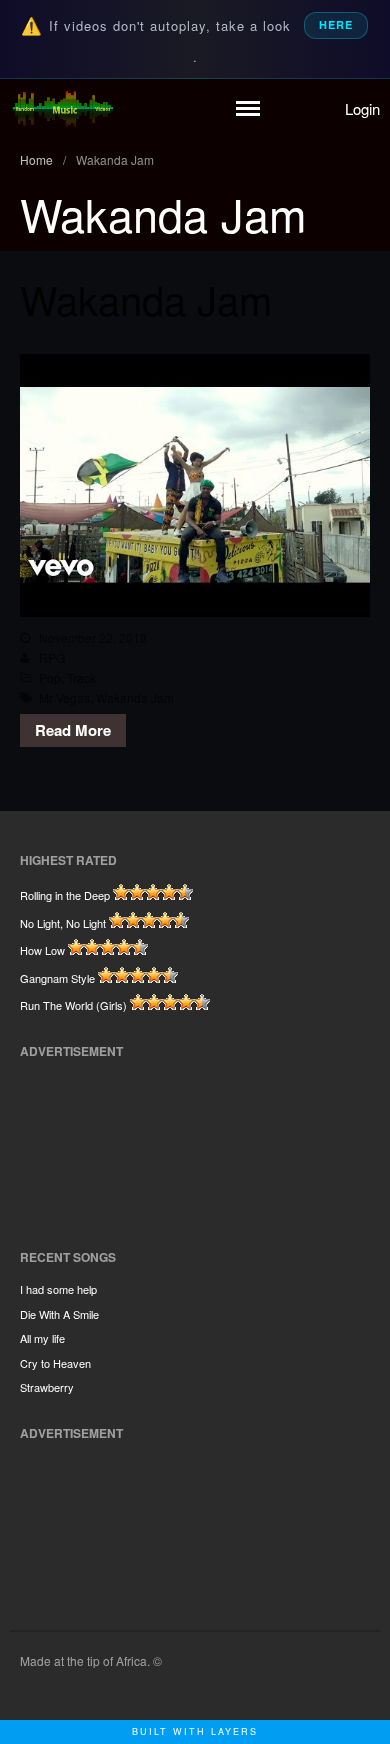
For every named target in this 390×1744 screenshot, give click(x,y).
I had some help (58, 1289)
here (336, 24)
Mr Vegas (64, 697)
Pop (50, 677)
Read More (73, 730)
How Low (42, 950)
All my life (42, 1338)
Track (81, 677)
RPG (52, 657)
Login (362, 108)
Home (36, 159)
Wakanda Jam (146, 298)
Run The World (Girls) (73, 1005)
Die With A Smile (59, 1314)
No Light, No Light (63, 923)
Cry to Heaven (55, 1363)
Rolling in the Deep (65, 895)
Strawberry (47, 1387)
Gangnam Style (57, 978)
